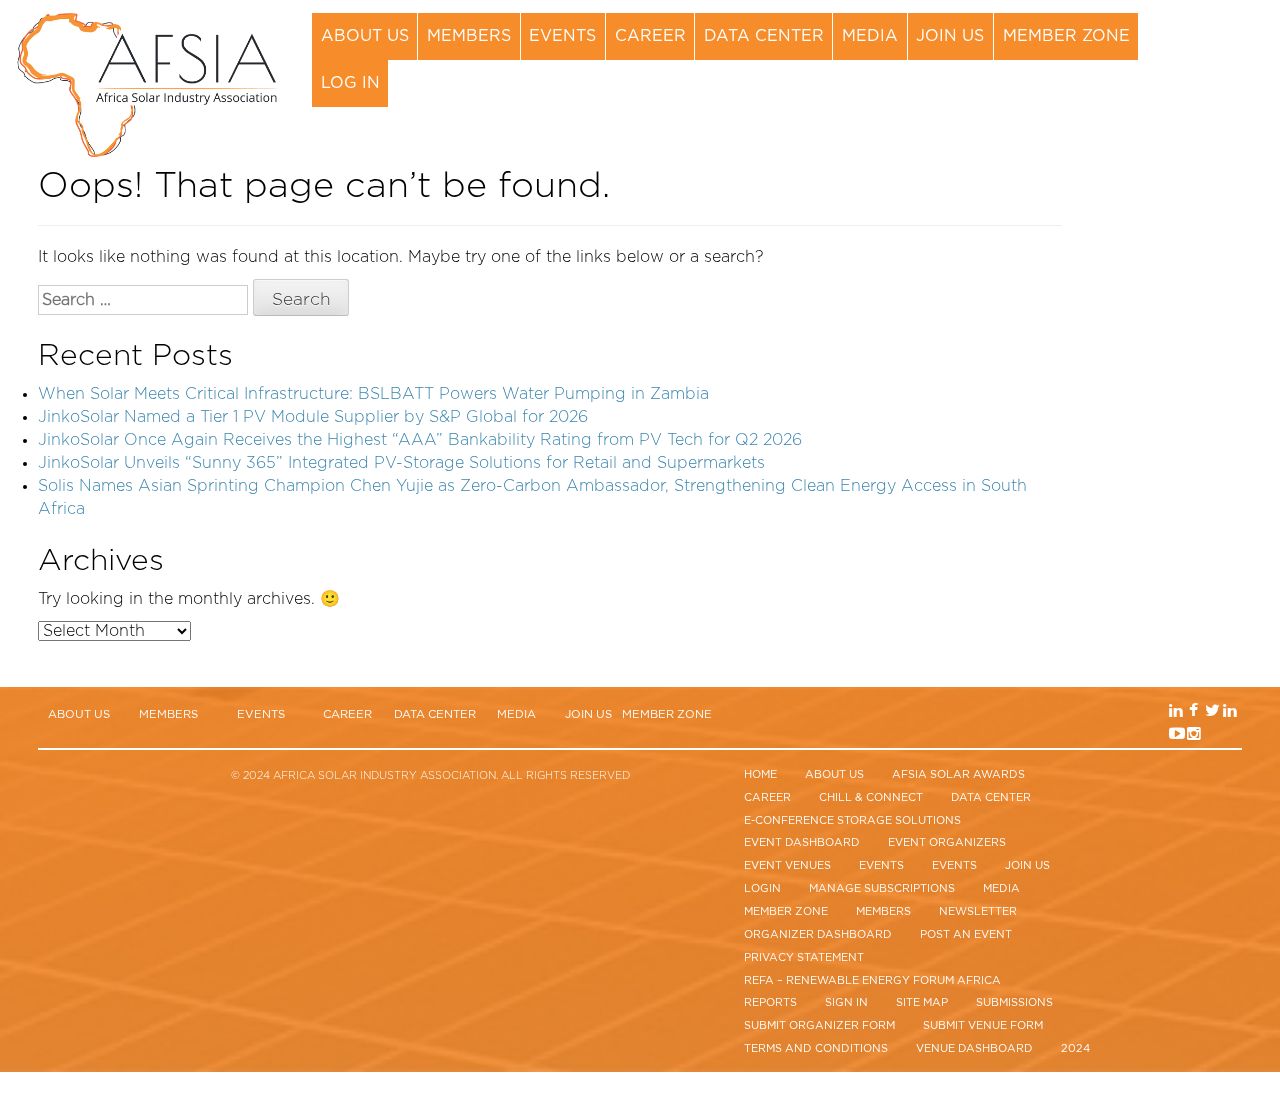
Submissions (1014, 1002)
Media (870, 36)
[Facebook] (1212, 50)
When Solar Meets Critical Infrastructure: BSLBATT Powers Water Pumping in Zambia (373, 394)
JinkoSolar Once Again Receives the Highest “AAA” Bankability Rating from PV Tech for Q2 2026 (420, 440)
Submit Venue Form (983, 1025)
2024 (1075, 1048)
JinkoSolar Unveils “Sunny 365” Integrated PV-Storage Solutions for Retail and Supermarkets (401, 463)
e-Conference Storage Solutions (852, 820)
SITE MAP (922, 1002)
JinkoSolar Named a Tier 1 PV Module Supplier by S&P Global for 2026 (313, 417)
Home (760, 774)
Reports (770, 1002)
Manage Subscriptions (882, 888)
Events (562, 36)
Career (650, 36)
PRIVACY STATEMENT (804, 957)
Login (762, 888)
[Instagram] (1212, 73)
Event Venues (787, 865)
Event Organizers (947, 842)
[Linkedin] (1195, 50)
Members (469, 36)
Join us (950, 36)
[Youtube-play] (1195, 73)
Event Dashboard (802, 842)
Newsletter (978, 911)
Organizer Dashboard (818, 934)
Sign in (846, 1002)
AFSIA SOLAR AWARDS (958, 774)
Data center (764, 36)
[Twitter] (1228, 50)
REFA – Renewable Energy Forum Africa (872, 980)
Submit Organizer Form (819, 1025)
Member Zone (1066, 36)
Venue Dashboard (974, 1048)
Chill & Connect (871, 797)
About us (365, 36)
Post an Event (966, 934)
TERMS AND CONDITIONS (816, 1048)
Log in (350, 83)
